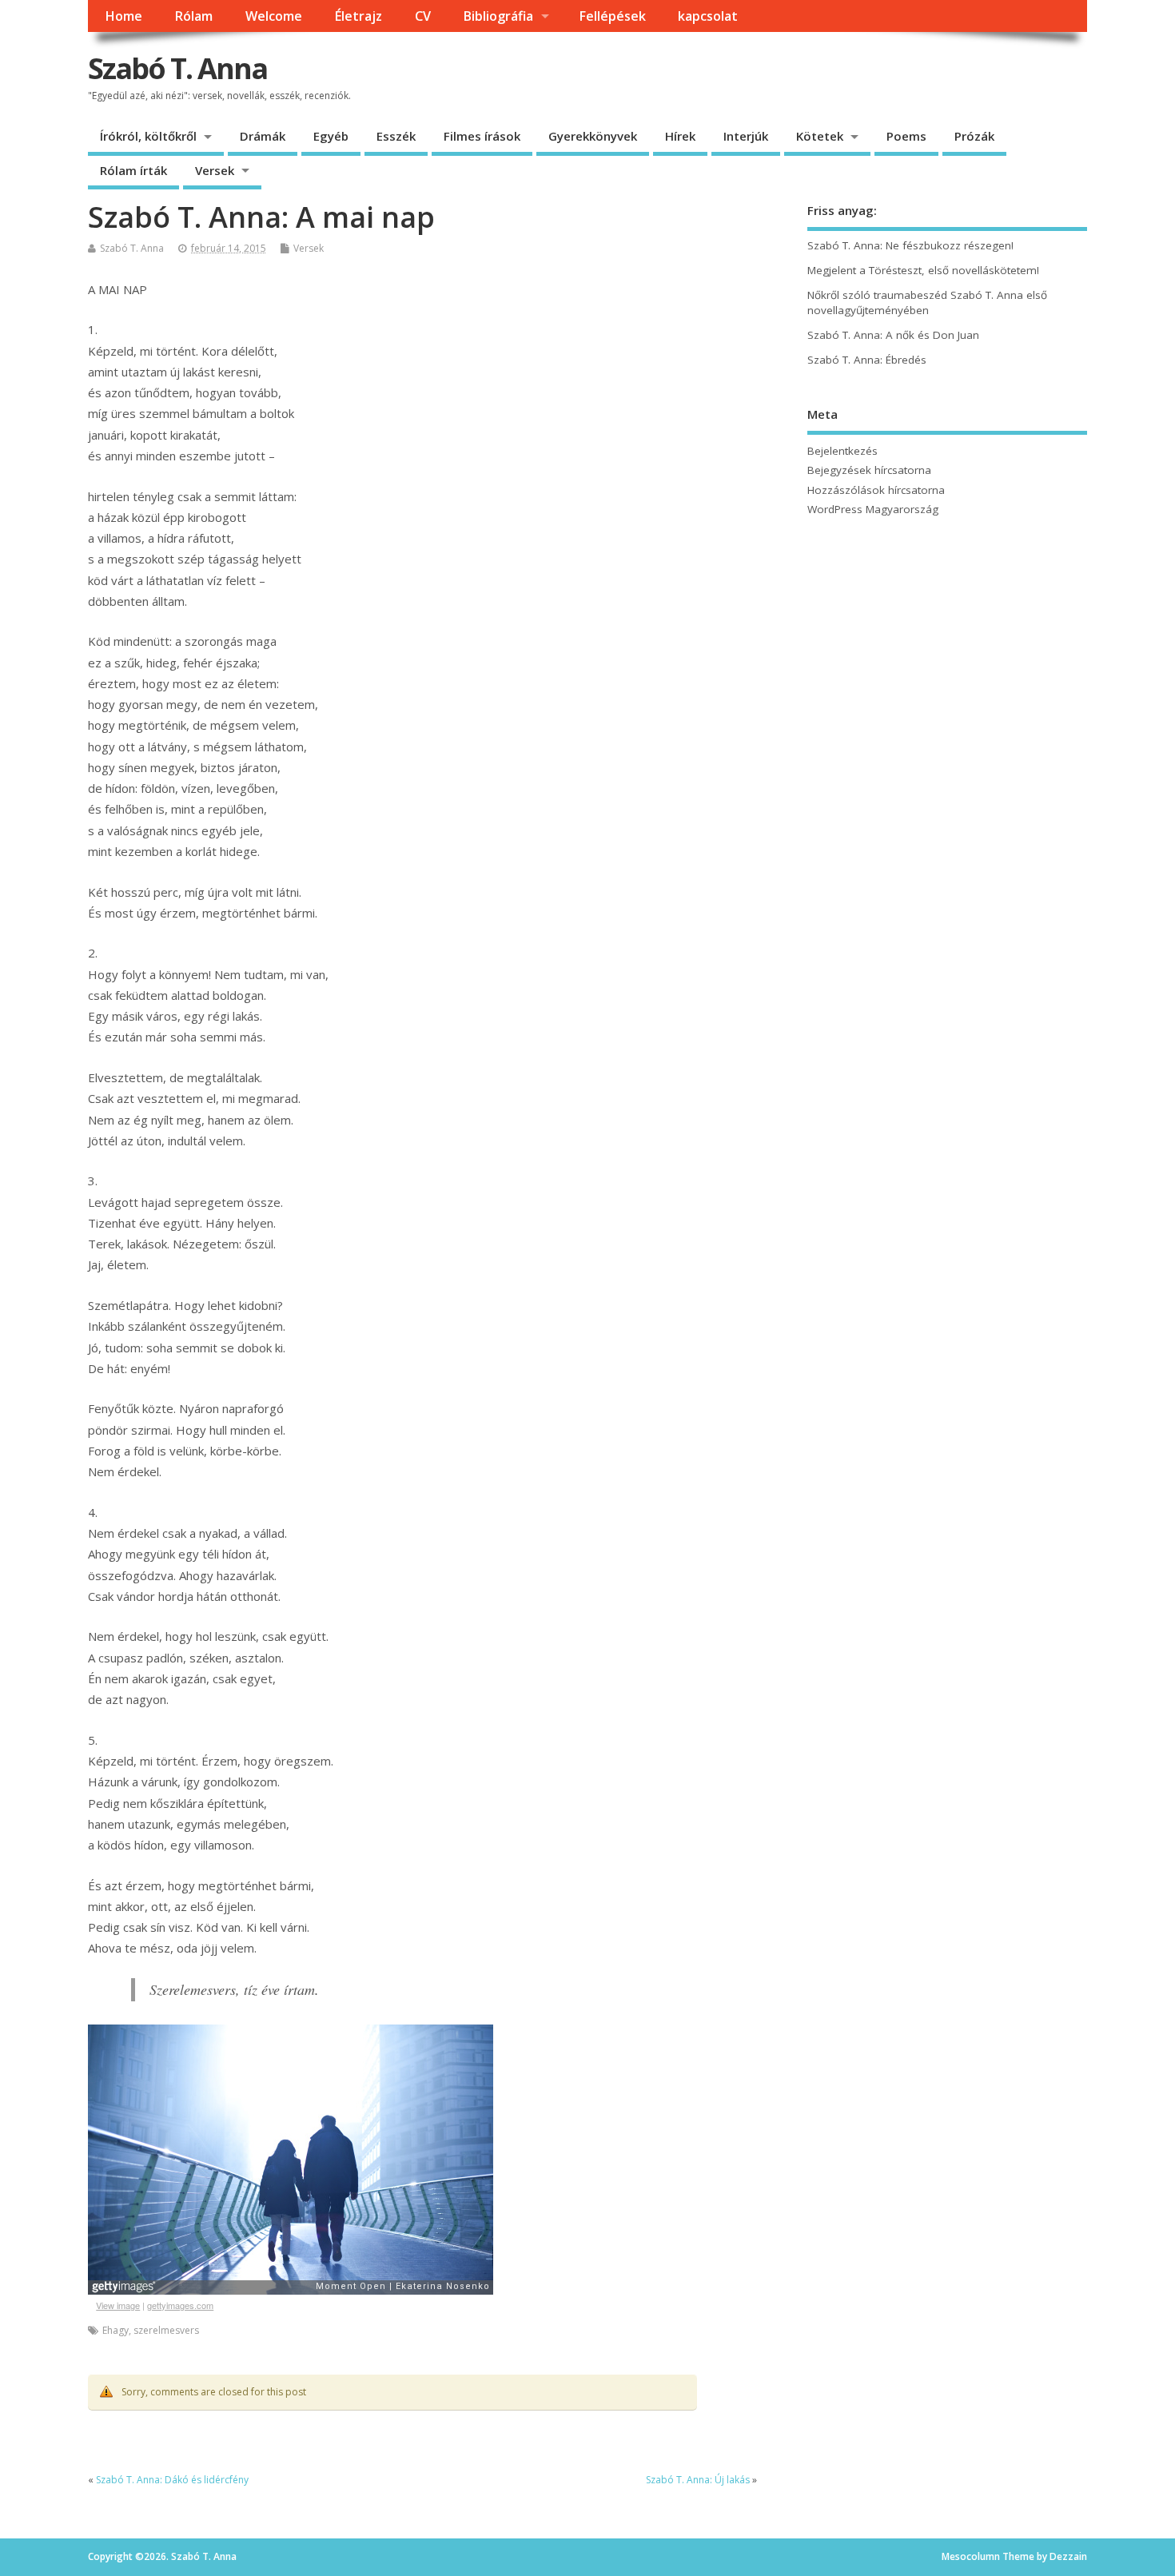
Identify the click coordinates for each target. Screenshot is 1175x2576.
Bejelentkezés (842, 451)
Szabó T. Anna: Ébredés (867, 360)
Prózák (974, 136)
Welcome (274, 16)
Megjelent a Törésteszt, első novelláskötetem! (923, 270)
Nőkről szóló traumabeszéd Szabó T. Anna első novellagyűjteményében (927, 303)
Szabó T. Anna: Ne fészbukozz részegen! (910, 245)
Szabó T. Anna (177, 68)
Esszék (396, 136)
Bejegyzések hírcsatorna (869, 470)
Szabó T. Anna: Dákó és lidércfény (172, 2480)
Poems (906, 136)
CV (423, 16)
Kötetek (820, 136)
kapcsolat (708, 16)
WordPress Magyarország (873, 509)
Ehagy (116, 2330)
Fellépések (612, 16)
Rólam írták (133, 170)
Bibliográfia (498, 16)
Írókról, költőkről (148, 136)
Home (123, 16)
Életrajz (358, 16)
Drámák (263, 136)
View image (118, 2305)
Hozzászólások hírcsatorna (876, 490)
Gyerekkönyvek (593, 136)
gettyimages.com (180, 2305)
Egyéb (331, 136)
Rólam (193, 16)
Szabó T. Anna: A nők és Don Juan (893, 335)
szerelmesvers (166, 2330)
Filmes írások (482, 136)
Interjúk (746, 136)
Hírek (680, 136)
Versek (215, 170)
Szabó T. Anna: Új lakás (698, 2480)
